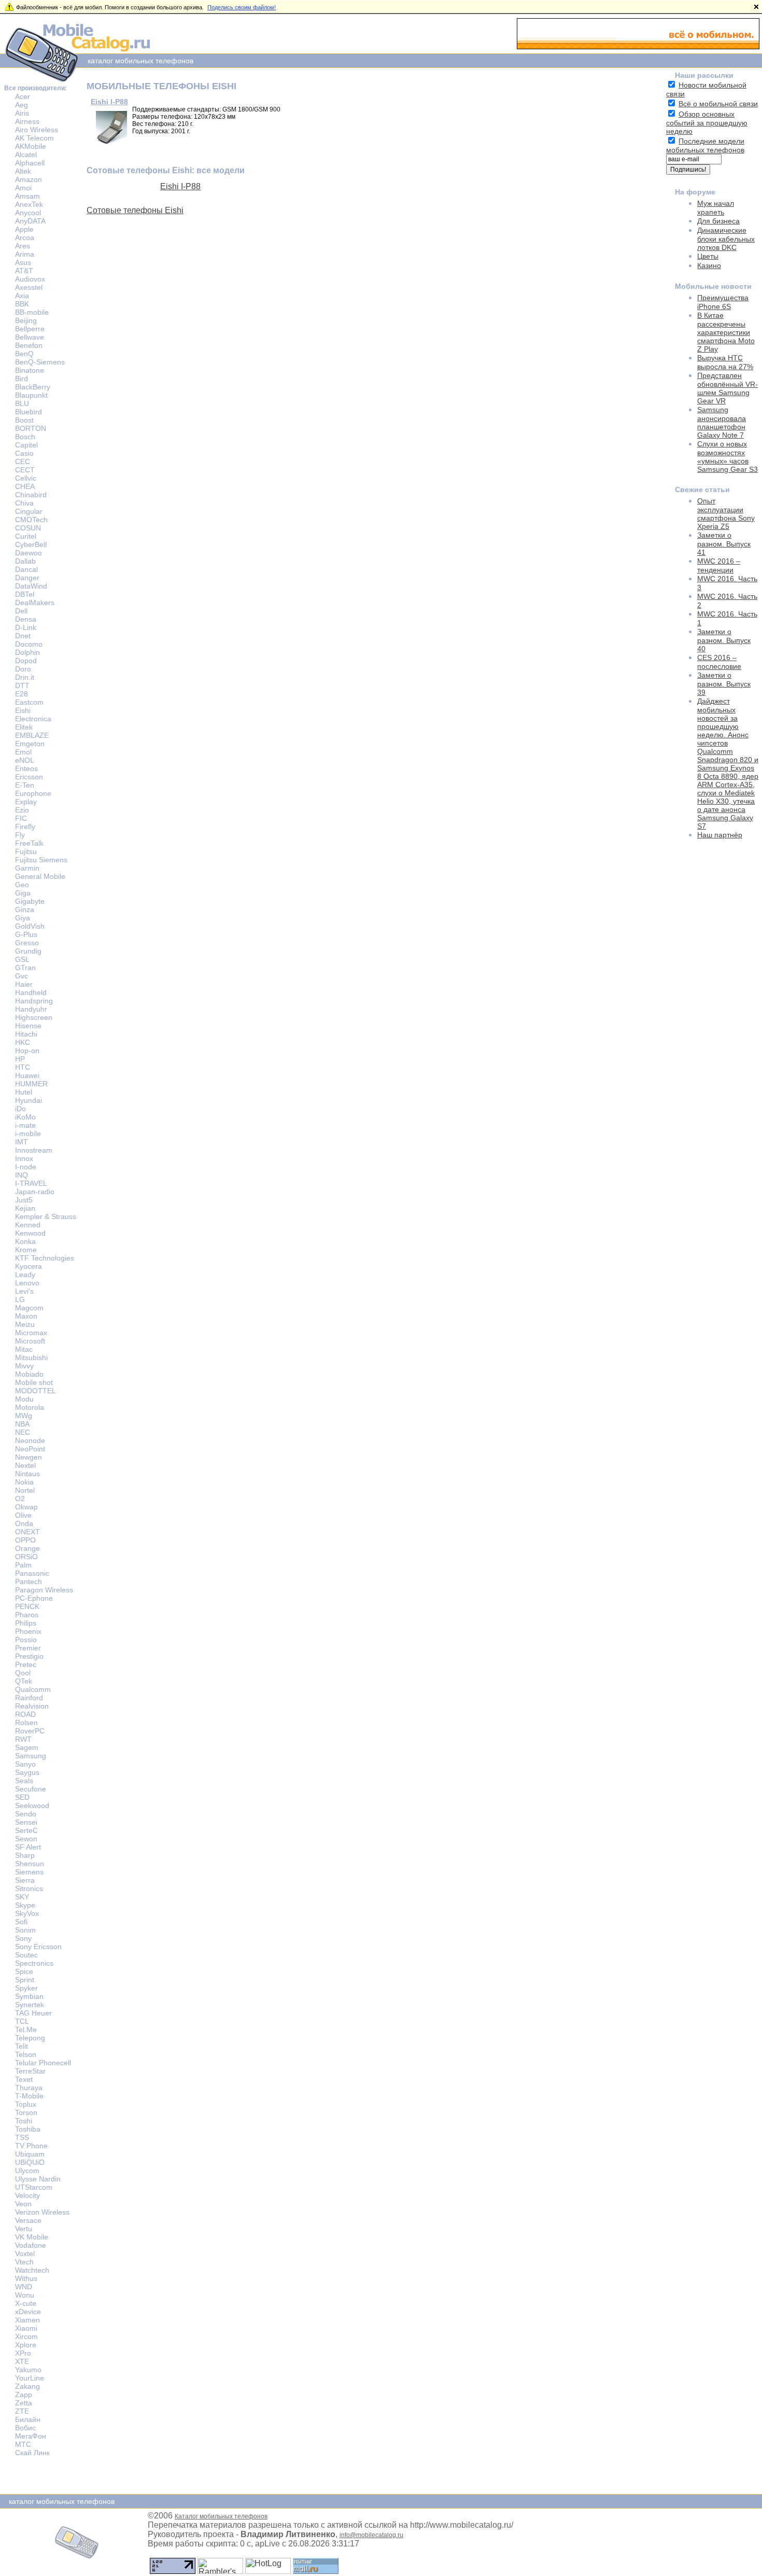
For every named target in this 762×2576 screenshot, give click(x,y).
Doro (23, 669)
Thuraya (29, 2088)
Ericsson (29, 777)
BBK (22, 304)
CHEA (25, 486)
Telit (22, 2046)
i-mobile (28, 1133)
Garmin (27, 868)
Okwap (26, 1507)
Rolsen (26, 1723)
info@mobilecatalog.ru (371, 2535)
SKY (22, 1897)
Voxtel (25, 2253)
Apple (24, 229)
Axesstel (29, 287)
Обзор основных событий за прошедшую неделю (707, 123)
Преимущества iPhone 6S (723, 302)
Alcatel (26, 155)
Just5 (24, 1200)
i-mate (25, 1125)
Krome (26, 1250)
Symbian (29, 1996)
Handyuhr (31, 1009)
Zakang (27, 2386)
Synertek (30, 2005)
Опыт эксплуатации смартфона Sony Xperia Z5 (726, 514)
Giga (23, 893)
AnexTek (29, 204)
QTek (24, 1681)
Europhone (33, 793)
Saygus (27, 1772)
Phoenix (28, 1631)
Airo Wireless (37, 130)
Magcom (29, 1308)
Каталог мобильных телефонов (221, 2516)
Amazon (29, 179)
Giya (23, 918)
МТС (23, 2444)
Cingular (29, 511)
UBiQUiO (30, 2162)
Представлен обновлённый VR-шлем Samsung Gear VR (728, 388)
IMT (22, 1142)
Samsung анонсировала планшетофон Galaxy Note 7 (722, 422)
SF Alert (28, 1847)
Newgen (29, 1457)
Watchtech (32, 2270)
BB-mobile (32, 312)
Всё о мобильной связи (718, 104)
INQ (22, 1175)
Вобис (25, 2428)
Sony (23, 1938)
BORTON (31, 428)
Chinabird (31, 495)
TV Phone (31, 2146)
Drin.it (25, 677)
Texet (24, 2079)
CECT (25, 470)
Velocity (27, 2195)
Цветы (708, 256)
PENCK (27, 1606)
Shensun (30, 1864)
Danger (27, 578)
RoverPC (30, 1731)
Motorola (30, 1407)
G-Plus (26, 934)
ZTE (22, 2411)
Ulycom (27, 2171)
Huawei (27, 1075)
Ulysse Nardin (38, 2179)
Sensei (26, 1822)
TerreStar (30, 2071)
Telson (26, 2054)
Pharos (27, 1615)
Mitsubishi (31, 1357)
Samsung (31, 1756)
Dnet (23, 636)
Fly (20, 835)
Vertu (24, 2229)
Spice (24, 1971)
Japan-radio (35, 1192)
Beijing (26, 320)
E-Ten (25, 785)
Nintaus (27, 1474)
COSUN (28, 528)
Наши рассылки (704, 75)
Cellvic (26, 478)
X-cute (26, 2303)
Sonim (25, 1930)
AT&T (24, 271)
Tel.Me (26, 2029)
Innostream (34, 1150)
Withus (26, 2278)
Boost (24, 420)
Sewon (26, 1839)
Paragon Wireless (44, 1590)
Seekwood (32, 1805)
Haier (24, 984)
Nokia (24, 1482)
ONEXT (27, 1532)
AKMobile (31, 146)
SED (22, 1797)
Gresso (27, 943)
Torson (26, 2112)
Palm (23, 1565)
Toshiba (28, 2129)
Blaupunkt (31, 395)
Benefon (29, 345)
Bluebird (29, 412)
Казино (709, 265)
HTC (23, 1067)
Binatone (30, 370)
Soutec (26, 1955)
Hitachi (26, 1034)
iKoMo (25, 1117)
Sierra (25, 1880)
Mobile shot (34, 1382)
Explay (26, 802)
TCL (22, 2021)
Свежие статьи (702, 489)
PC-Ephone (34, 1598)
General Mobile (40, 876)
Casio (24, 453)
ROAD (25, 1714)
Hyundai (29, 1100)
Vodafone (31, 2245)
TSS (22, 2137)
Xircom (26, 2336)
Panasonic (32, 1573)
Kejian (25, 1208)
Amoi (23, 188)
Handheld (31, 992)
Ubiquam (30, 2154)
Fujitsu (26, 851)
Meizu (25, 1324)
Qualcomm (33, 1689)
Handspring (34, 1001)
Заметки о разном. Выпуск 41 (724, 544)
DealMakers (35, 603)
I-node (26, 1167)
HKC (23, 1042)
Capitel (26, 445)
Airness (27, 121)
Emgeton (30, 744)
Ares (23, 246)
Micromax (31, 1333)
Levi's (24, 1291)
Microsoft (30, 1341)
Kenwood (30, 1233)
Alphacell (30, 163)
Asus (23, 262)
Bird (22, 379)
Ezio (22, 810)
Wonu (25, 2295)
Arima (25, 254)
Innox (24, 1158)
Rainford (29, 1698)
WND (24, 2287)
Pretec (26, 1664)
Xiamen (27, 2320)
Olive (23, 1515)
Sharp (25, 1855)
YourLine (30, 2378)
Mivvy (24, 1366)
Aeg (22, 105)
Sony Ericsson (38, 1947)
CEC (23, 461)
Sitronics (29, 1888)
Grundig (28, 951)
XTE (22, 2361)
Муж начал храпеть (716, 208)
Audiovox (30, 279)
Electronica (33, 719)
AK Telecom (34, 138)
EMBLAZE (32, 735)
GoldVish (30, 926)
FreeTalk (29, 843)
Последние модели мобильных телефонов (705, 145)
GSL (22, 959)
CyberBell (31, 544)
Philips (26, 1623)
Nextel (25, 1465)
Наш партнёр (720, 835)
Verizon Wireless (42, 2212)
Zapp (24, 2395)
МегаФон (31, 2436)
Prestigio (29, 1656)
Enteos (26, 768)
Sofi (21, 1922)
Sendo (26, 1814)
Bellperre (30, 329)
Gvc (22, 976)
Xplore (26, 2345)
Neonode (30, 1440)
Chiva (24, 503)
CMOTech (31, 520)
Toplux (26, 2104)
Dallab (25, 561)
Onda (24, 1523)
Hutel (24, 1092)
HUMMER (31, 1084)
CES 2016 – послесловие (719, 662)
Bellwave (30, 337)
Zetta (24, 2403)
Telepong (30, 2038)
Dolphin (27, 652)
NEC (23, 1432)
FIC (21, 818)
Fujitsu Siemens (41, 860)
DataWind (31, 586)
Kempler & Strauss (46, 1216)
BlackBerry (33, 387)
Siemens (29, 1872)
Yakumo (28, 2370)
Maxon (26, 1316)
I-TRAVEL (31, 1183)
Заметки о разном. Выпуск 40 (724, 640)
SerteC (26, 1830)
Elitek (24, 727)
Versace (28, 2220)
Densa (26, 619)
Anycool (28, 213)
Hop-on (27, 1051)
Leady (25, 1275)
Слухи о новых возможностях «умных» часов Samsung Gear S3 (728, 457)
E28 (22, 694)
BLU (22, 403)
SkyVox (27, 1913)
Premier (28, 1648)
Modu (24, 1399)
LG (20, 1299)
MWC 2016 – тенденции (719, 565)
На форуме (695, 192)
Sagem (27, 1747)
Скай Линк (32, 2453)
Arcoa (25, 237)
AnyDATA (30, 221)
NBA (22, 1424)
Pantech (29, 1581)
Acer (23, 96)
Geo (22, 885)
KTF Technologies (45, 1258)
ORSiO (26, 1557)
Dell (21, 611)
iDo (20, 1109)
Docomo (29, 644)
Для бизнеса (718, 221)
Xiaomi (26, 2328)
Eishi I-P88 (109, 102)
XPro (23, 2353)
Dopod (26, 661)
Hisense (28, 1026)
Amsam (27, 196)
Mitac (24, 1349)
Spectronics (34, 1963)
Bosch (25, 437)
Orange (27, 1548)
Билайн (28, 2419)
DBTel (25, 594)
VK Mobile (32, 2237)
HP (20, 1059)
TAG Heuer (33, 2013)
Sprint (25, 1980)
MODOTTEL (36, 1391)
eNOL (25, 760)
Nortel (25, 1490)
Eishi (23, 710)
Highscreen (34, 1017)
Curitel (26, 536)
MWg (24, 1416)
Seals (24, 1781)
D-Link (26, 627)
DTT (22, 685)
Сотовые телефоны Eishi (135, 210)
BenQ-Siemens (40, 362)
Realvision (32, 1706)
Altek (23, 171)
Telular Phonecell (43, 2063)
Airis (22, 113)
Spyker (26, 1988)
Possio (26, 1640)
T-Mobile (29, 2096)
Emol (23, 752)
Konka (25, 1241)
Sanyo (25, 1764)
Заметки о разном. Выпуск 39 (724, 684)
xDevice (28, 2312)
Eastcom (29, 702)
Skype (25, 1905)
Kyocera (29, 1266)
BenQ (24, 354)
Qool (23, 1673)
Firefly (25, 827)
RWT (23, 1739)
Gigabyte (30, 901)
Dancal (26, 569)
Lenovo (27, 1283)
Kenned (28, 1225)
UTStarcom (34, 2187)
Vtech (24, 2262)
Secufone (31, 1789)
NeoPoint (30, 1449)
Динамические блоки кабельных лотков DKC (726, 239)
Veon (23, 2204)
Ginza (25, 909)
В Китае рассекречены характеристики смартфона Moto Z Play (726, 332)
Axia (22, 296)
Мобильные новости (713, 286)
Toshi (24, 2121)
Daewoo (29, 553)
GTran (25, 968)
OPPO (25, 1540)
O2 (20, 1499)
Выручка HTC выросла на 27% (725, 362)
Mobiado (29, 1374)
